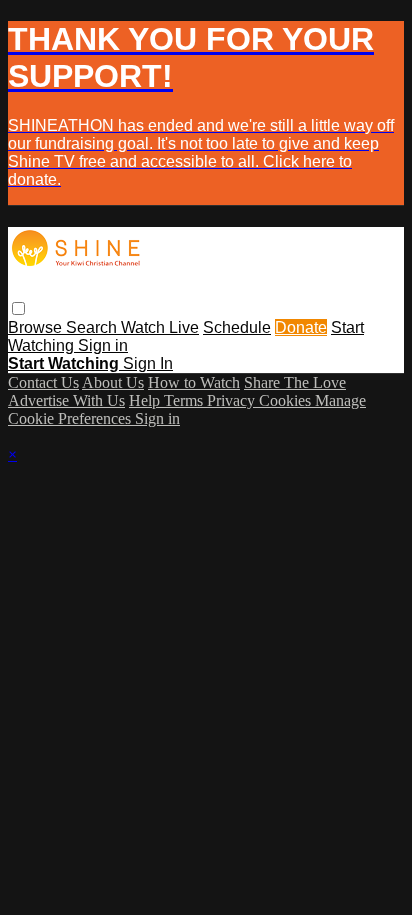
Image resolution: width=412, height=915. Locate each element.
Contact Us (43, 382)
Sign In (148, 363)
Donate (301, 327)
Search (93, 327)
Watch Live (160, 327)
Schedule (237, 327)
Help (146, 400)
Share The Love (295, 382)
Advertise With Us (66, 400)
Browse (37, 327)
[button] (18, 308)
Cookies (287, 400)
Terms (185, 400)
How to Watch (194, 382)
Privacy (233, 400)
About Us (113, 382)
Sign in (103, 345)
